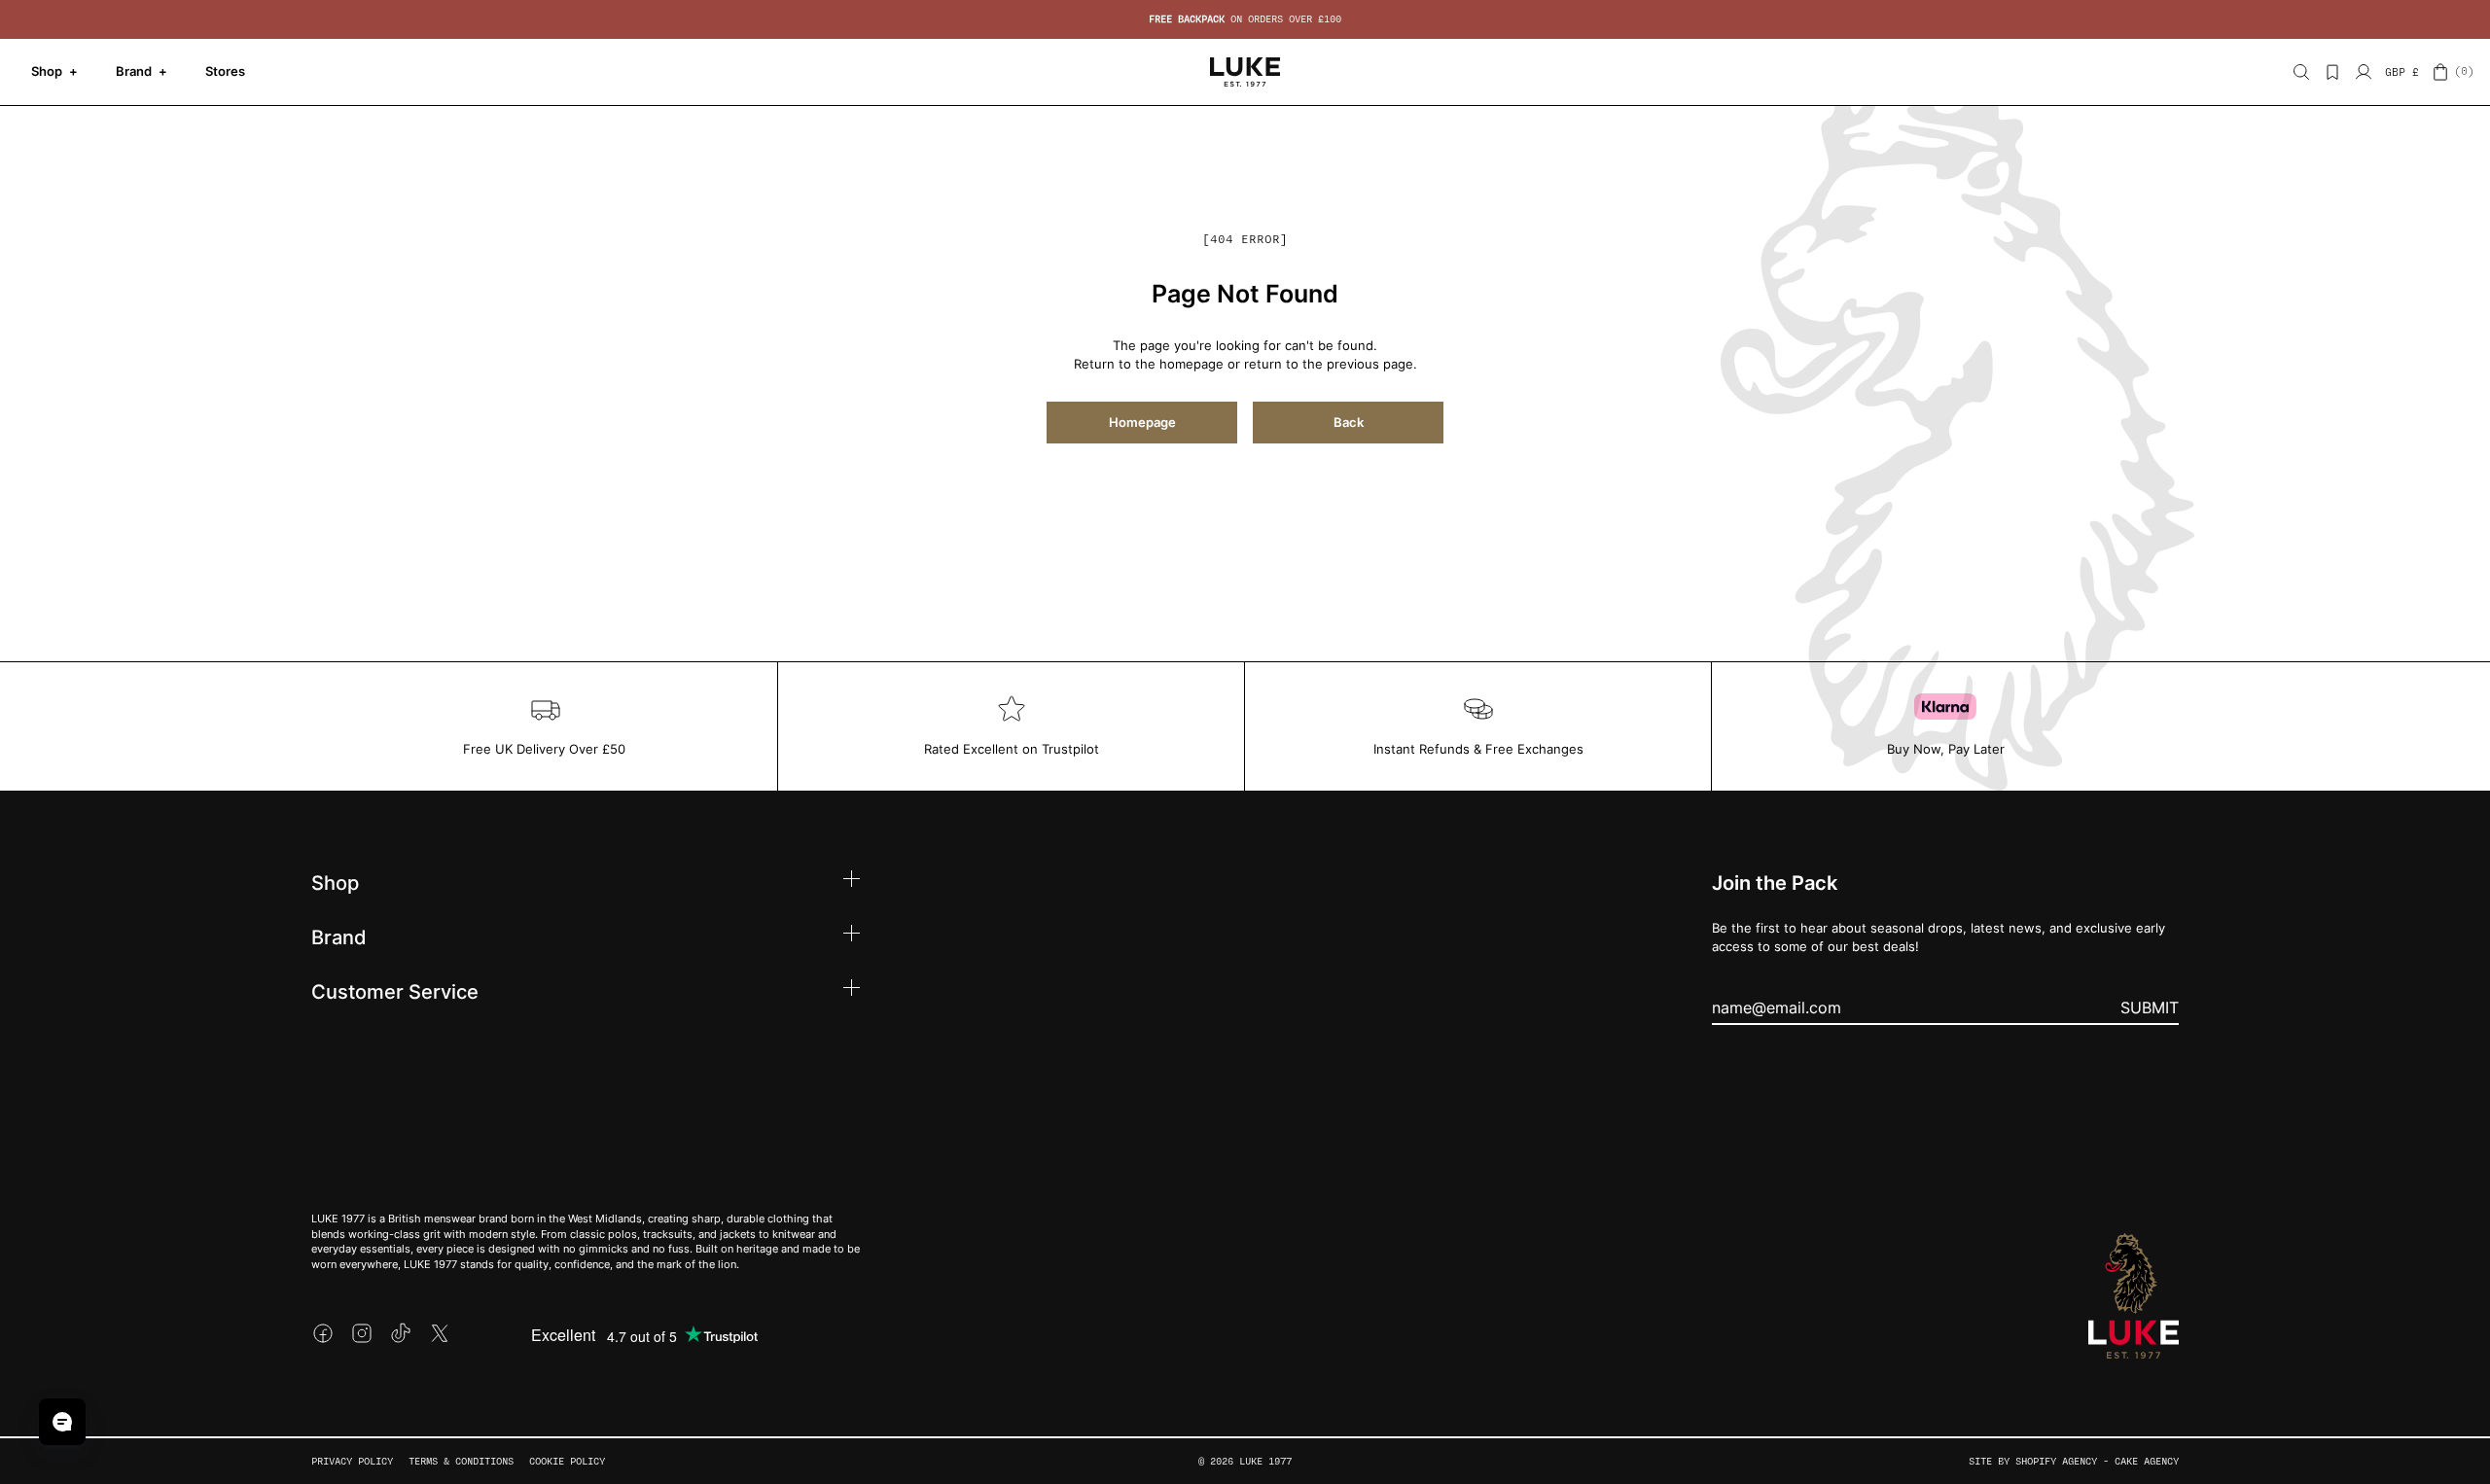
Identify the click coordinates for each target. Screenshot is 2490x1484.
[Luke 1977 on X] (440, 1333)
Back (1349, 422)
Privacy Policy (352, 1461)
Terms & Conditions (461, 1461)
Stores (225, 71)
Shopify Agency (2056, 1461)
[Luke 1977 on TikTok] (401, 1333)
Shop (54, 71)
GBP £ (2402, 72)
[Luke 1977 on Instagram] (362, 1333)
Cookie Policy (567, 1461)
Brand (142, 71)
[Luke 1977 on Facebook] (323, 1333)
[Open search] (2301, 72)
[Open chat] (62, 1422)
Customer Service (395, 991)
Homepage (1142, 422)
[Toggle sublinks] (852, 882)
